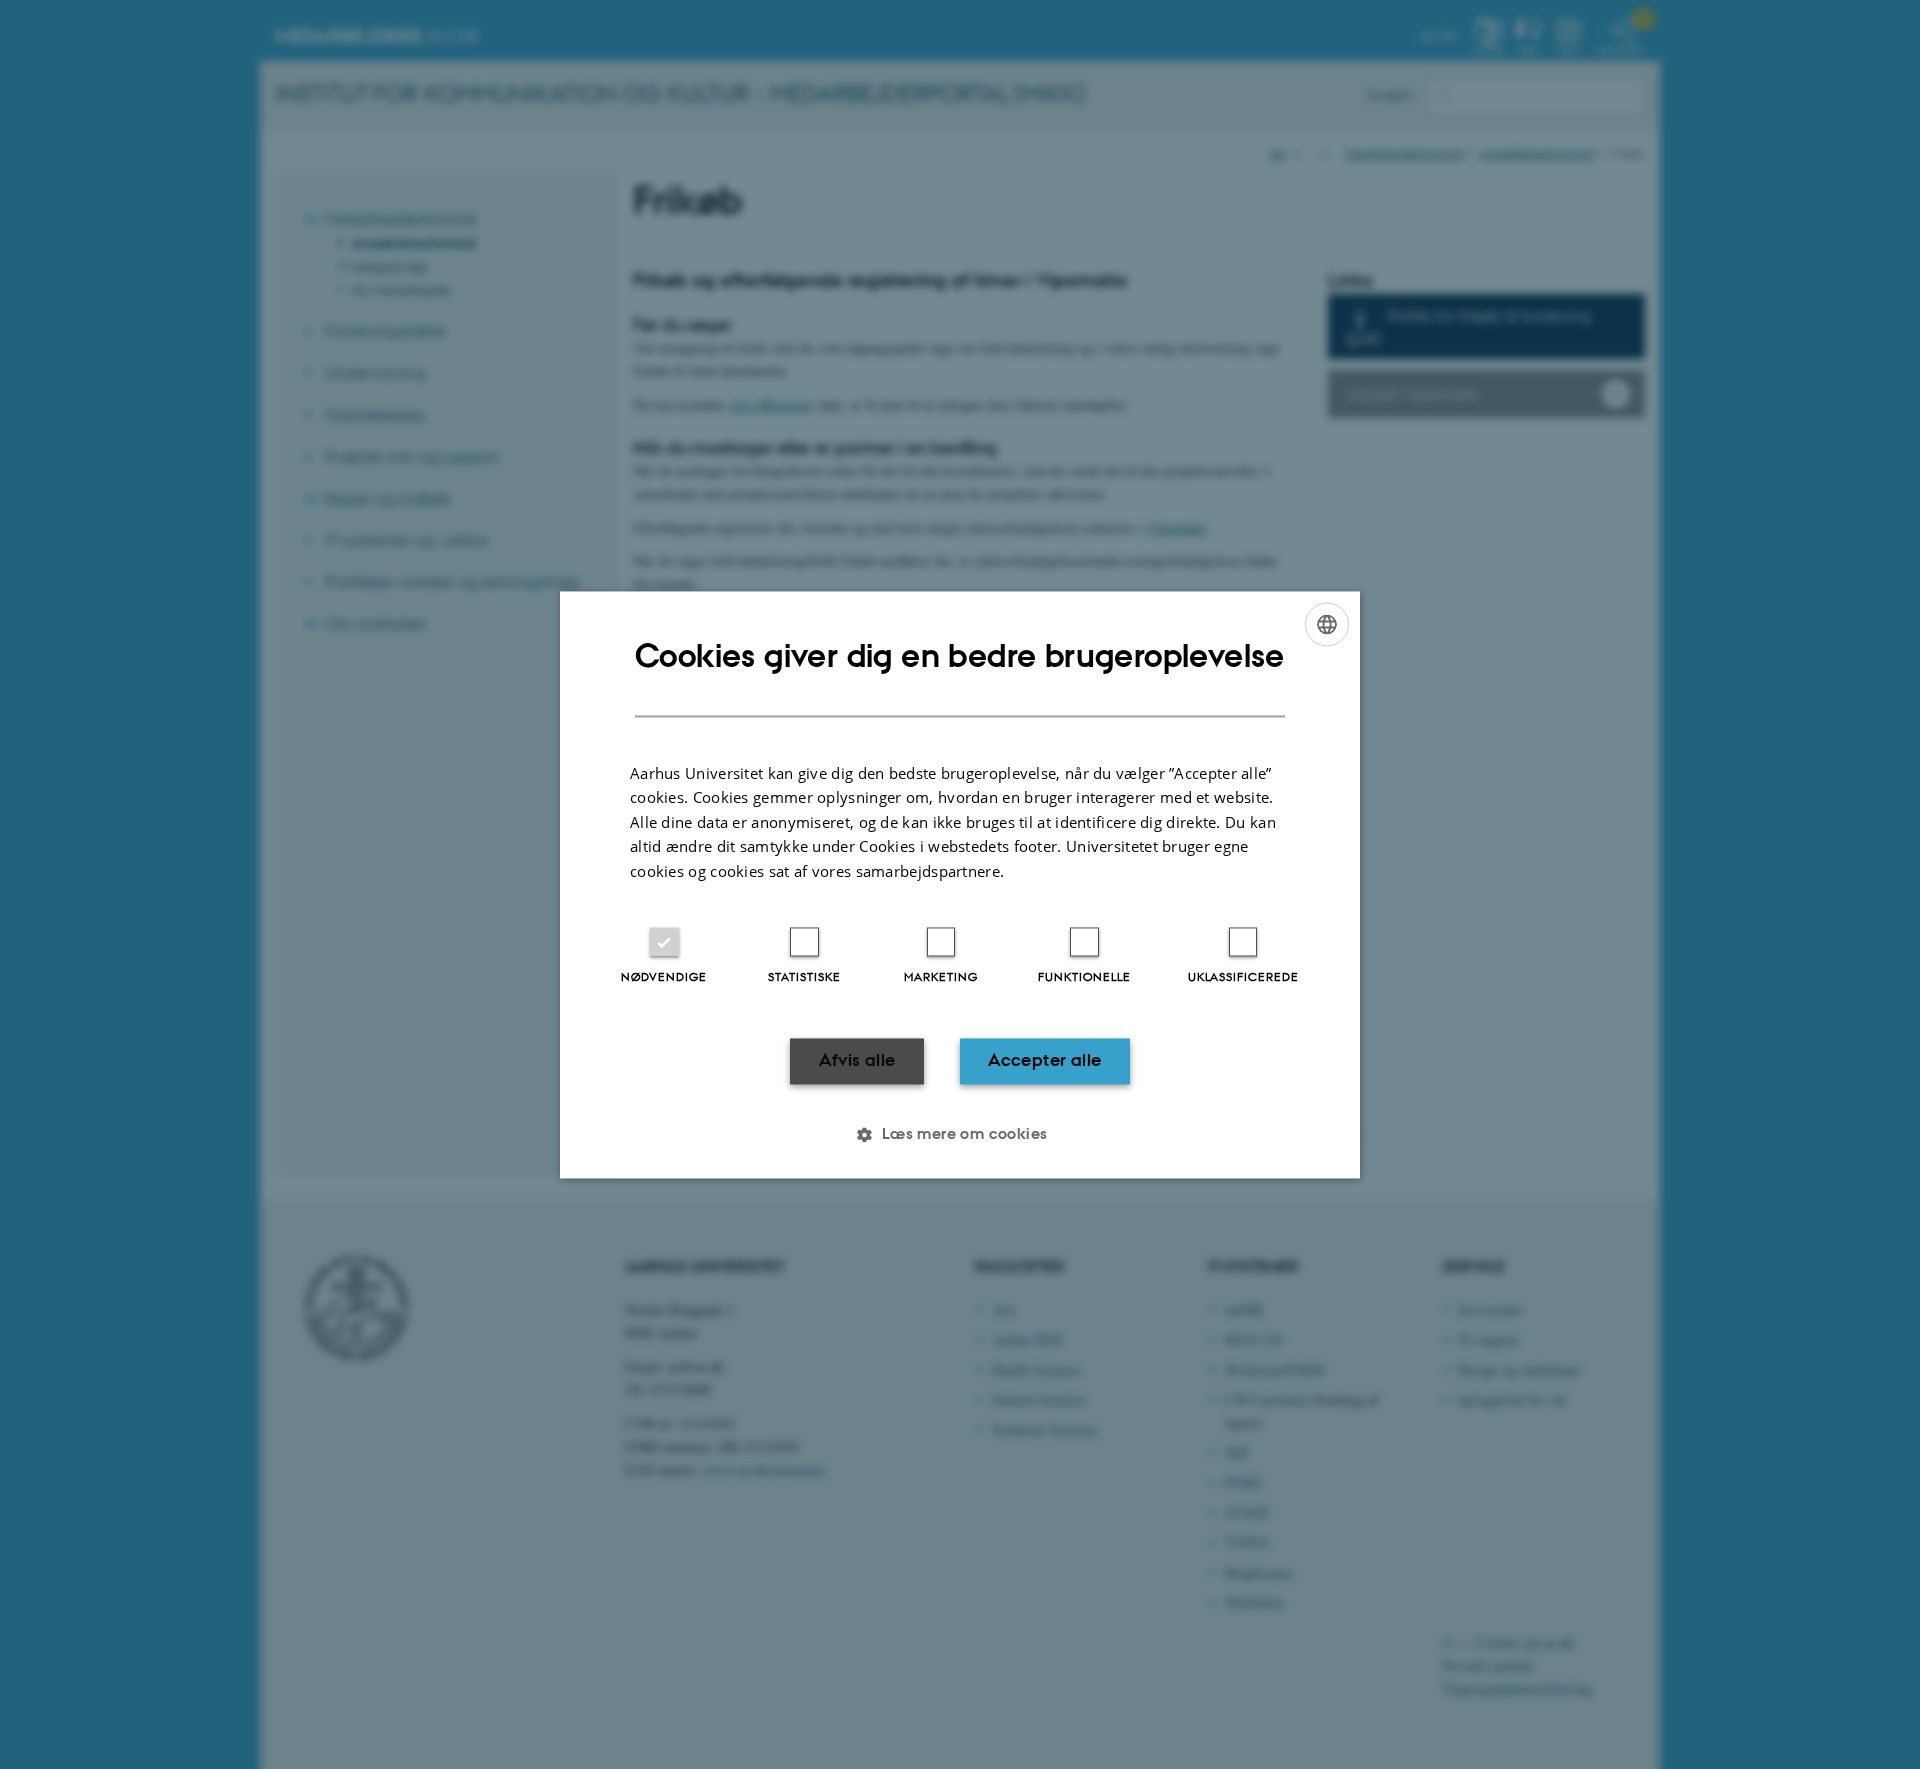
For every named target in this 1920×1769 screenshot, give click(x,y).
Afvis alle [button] (857, 1061)
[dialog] (960, 884)
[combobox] (1327, 624)
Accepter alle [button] (1044, 1061)
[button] (959, 1134)
